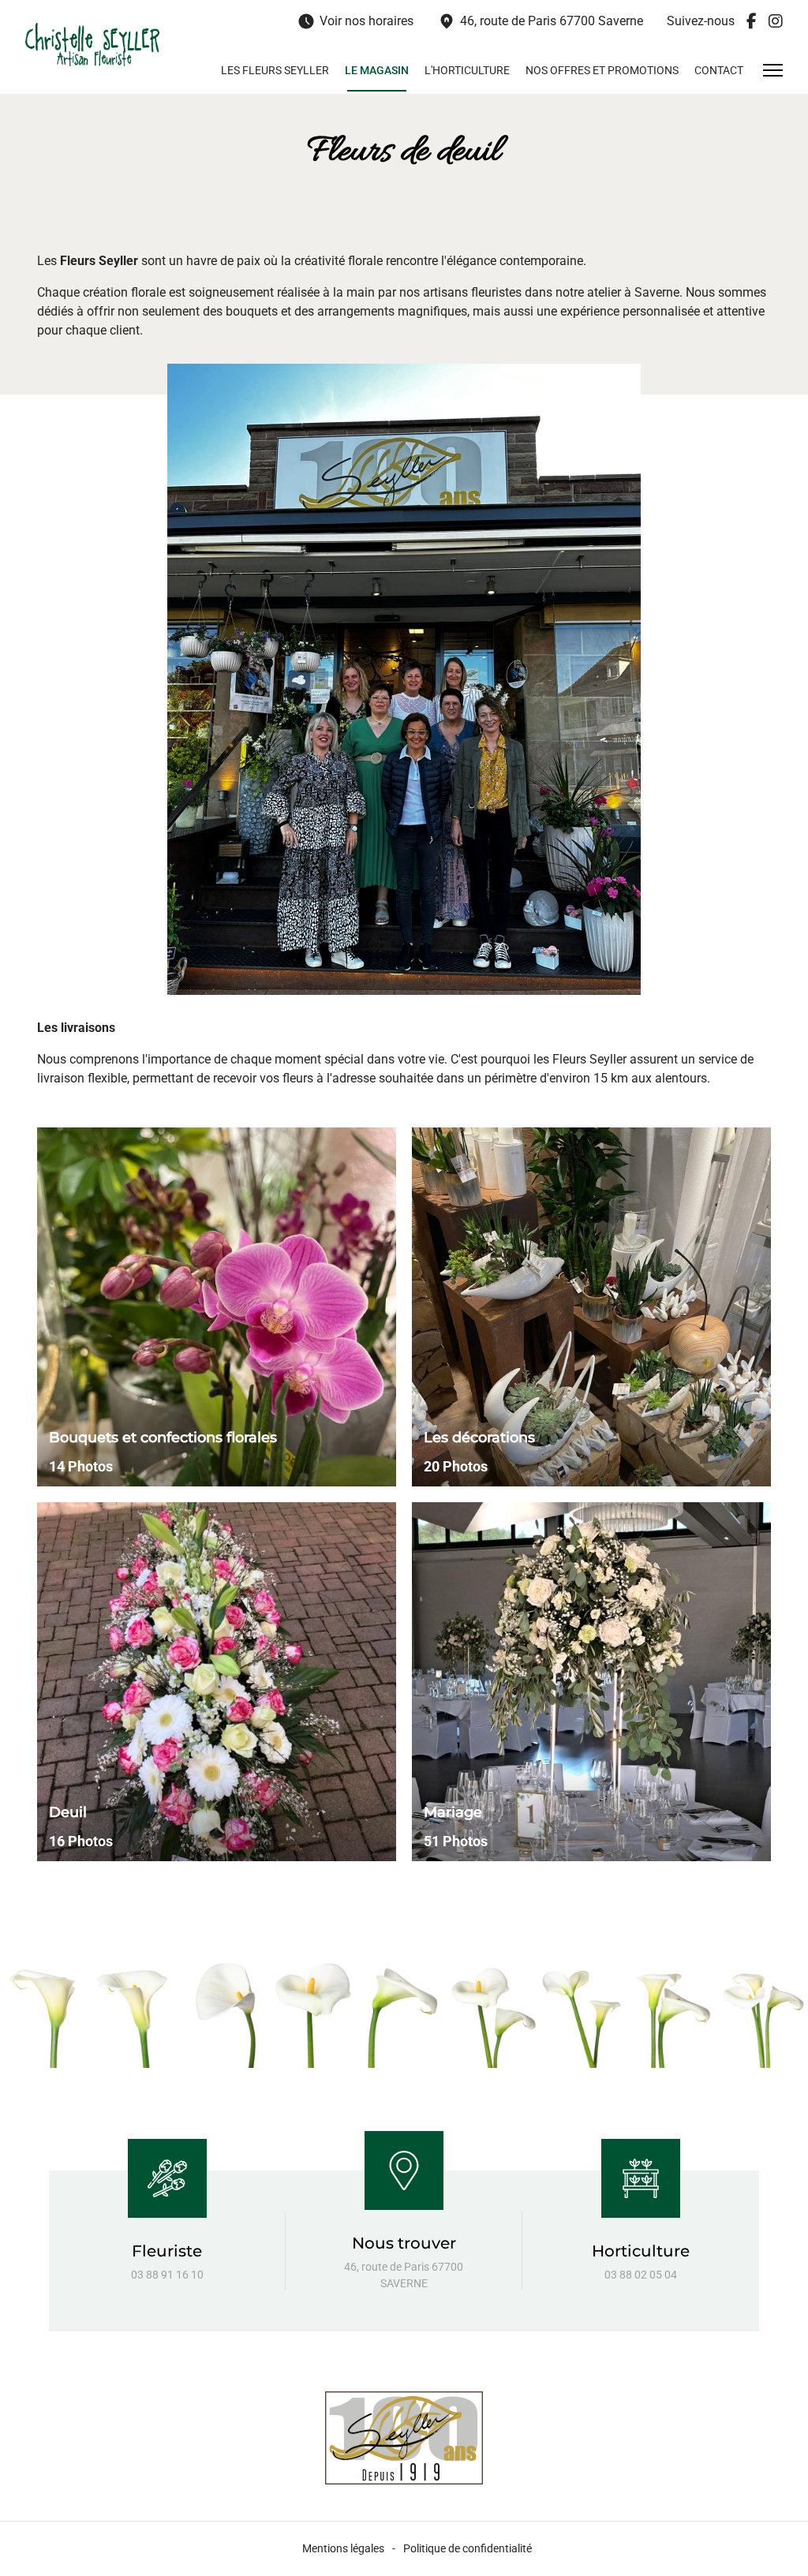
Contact (719, 70)
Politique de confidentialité (468, 2548)
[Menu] (773, 70)
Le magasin (377, 70)
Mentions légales (343, 2548)
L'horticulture (467, 70)
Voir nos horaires (355, 21)
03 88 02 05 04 (641, 2275)
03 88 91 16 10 (167, 2275)
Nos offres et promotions (602, 70)
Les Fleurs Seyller (275, 70)
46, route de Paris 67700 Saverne (540, 21)
